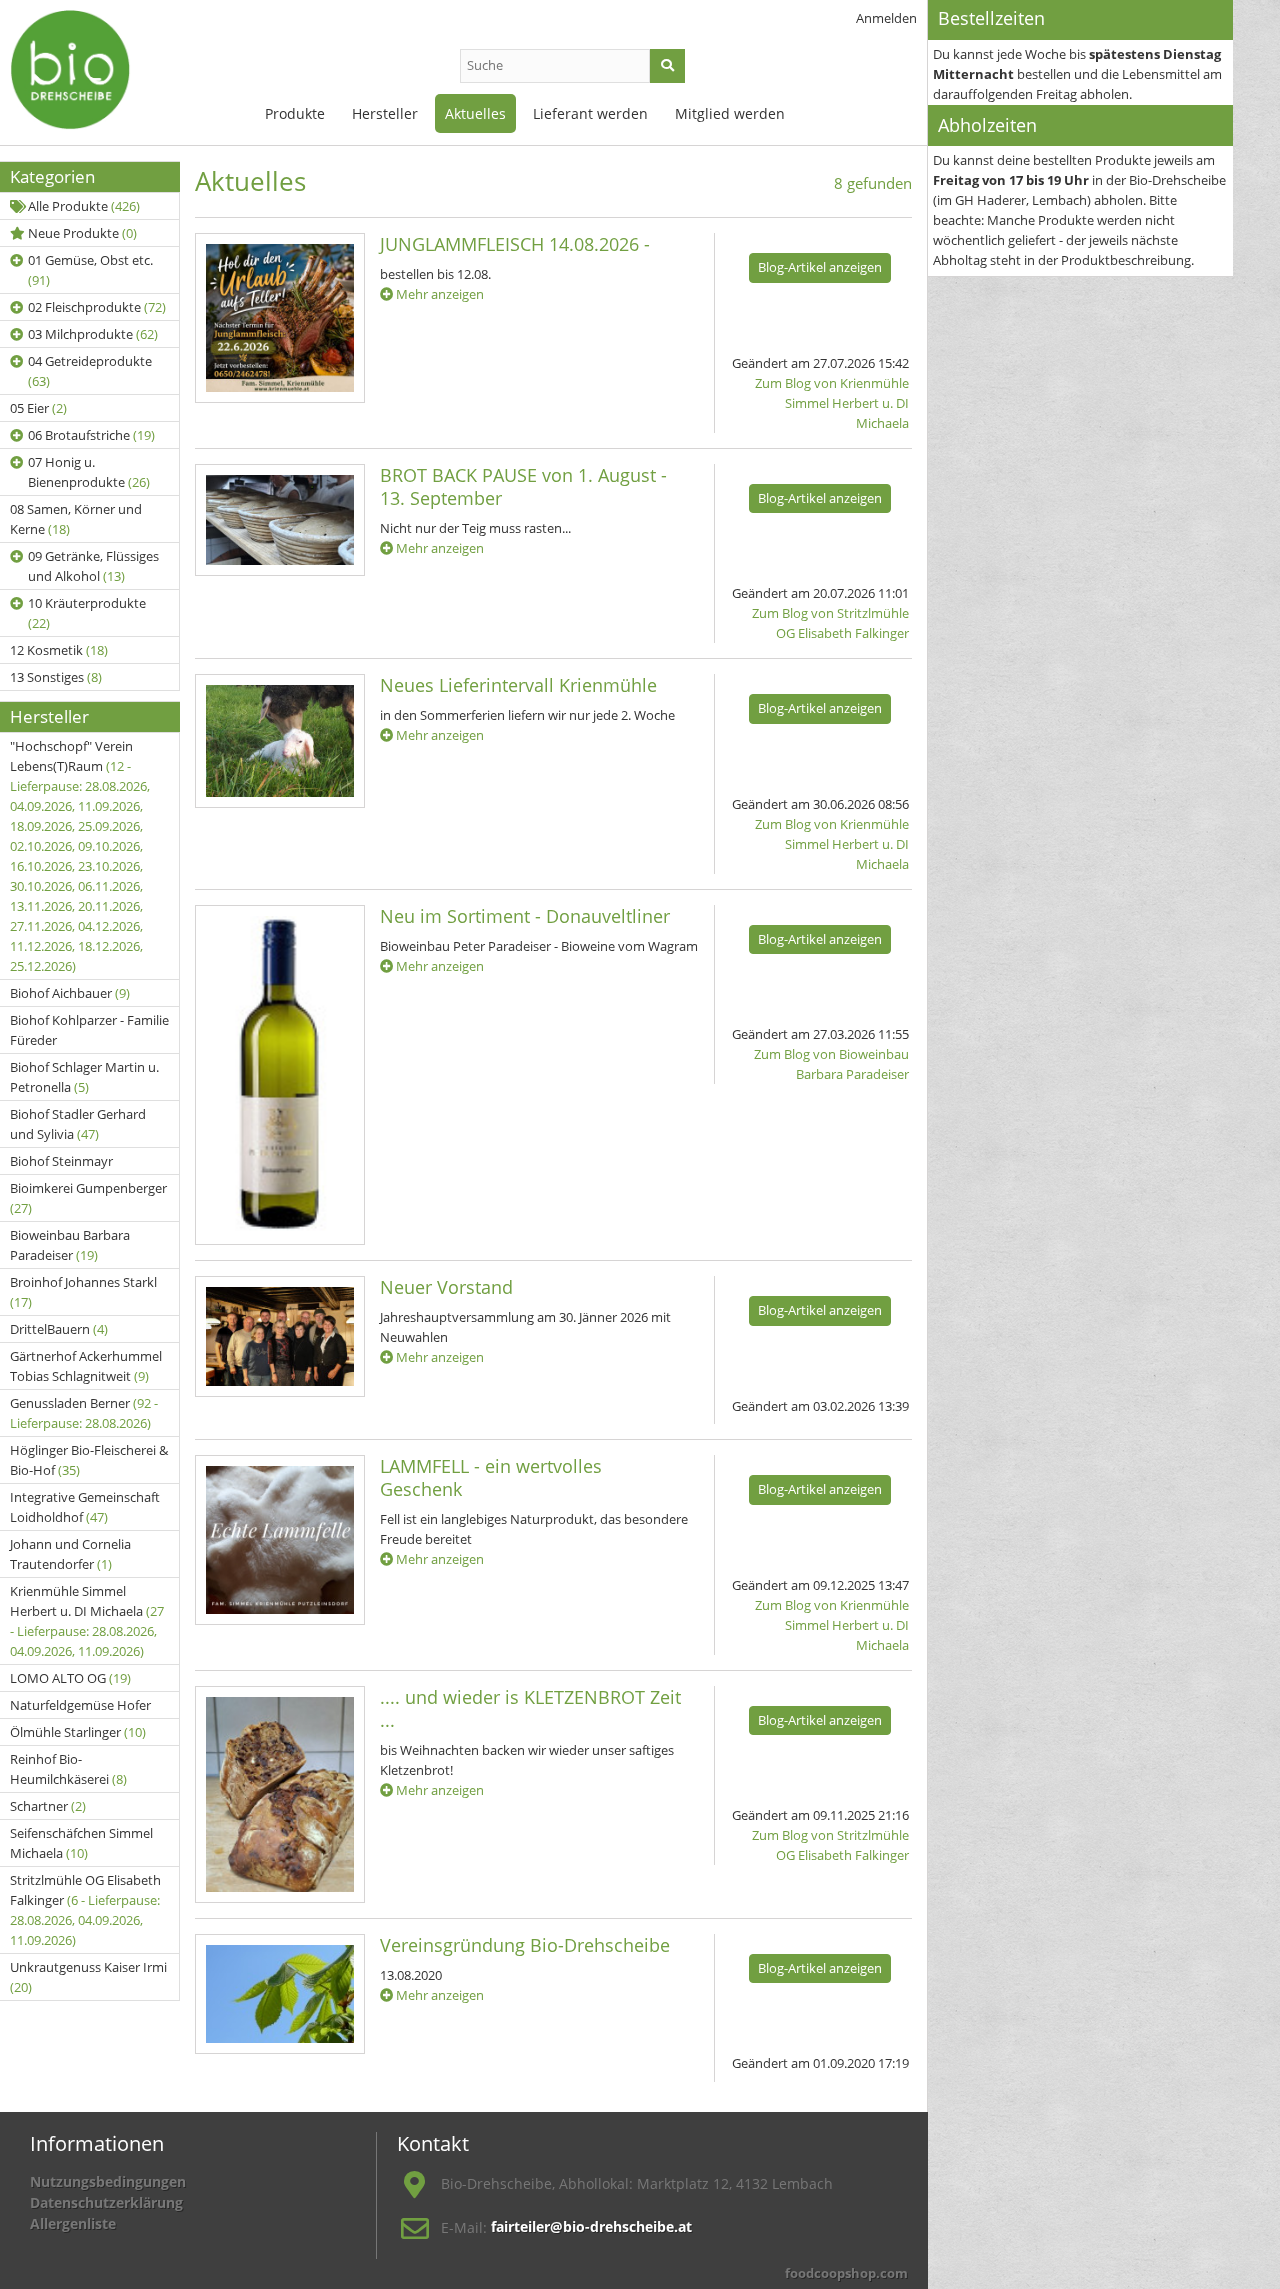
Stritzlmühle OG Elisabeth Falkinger (85, 1910)
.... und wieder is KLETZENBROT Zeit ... (530, 1708)
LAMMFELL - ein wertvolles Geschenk (491, 1477)
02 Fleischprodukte (97, 307)
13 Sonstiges (56, 677)
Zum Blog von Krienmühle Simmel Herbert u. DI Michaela (832, 403)
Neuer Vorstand (446, 1287)
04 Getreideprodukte (90, 371)
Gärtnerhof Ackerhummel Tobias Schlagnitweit (86, 1366)
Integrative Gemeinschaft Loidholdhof (85, 1507)
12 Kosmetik (59, 650)
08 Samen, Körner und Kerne (76, 519)
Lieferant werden (590, 113)
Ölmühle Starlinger (78, 1732)
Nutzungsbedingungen (108, 2181)
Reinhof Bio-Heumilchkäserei (68, 1769)
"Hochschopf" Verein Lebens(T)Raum (80, 856)
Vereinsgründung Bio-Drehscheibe (525, 1945)
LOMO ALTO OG (70, 1678)
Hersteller (385, 113)
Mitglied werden (730, 113)
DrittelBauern (59, 1329)
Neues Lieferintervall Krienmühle (518, 685)
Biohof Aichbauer (70, 993)
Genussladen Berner (84, 1413)
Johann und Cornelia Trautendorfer (70, 1554)
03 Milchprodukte (93, 334)
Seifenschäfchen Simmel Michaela (81, 1843)
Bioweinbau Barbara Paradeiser (70, 1245)
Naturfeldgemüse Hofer (80, 1705)
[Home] (110, 70)
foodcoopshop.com (846, 2273)
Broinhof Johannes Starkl (83, 1292)
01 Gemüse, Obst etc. (90, 270)
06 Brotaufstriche (91, 435)
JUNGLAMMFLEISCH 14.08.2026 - (515, 244)
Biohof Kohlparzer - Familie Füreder (89, 1030)
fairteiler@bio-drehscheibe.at (591, 2226)
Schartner (48, 1806)
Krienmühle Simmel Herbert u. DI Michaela (87, 1621)
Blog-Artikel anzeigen (820, 267)
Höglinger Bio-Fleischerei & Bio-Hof (89, 1460)
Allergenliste (73, 2223)
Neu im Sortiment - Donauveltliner (525, 916)
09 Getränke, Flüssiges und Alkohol (93, 566)
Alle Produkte (84, 206)
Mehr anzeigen (438, 294)
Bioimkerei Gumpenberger (88, 1198)
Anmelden (886, 18)
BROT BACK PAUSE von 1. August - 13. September (523, 486)
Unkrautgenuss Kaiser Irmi (88, 1977)
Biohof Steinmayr (61, 1161)
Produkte (295, 113)
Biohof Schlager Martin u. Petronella (84, 1077)
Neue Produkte (82, 233)
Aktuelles (475, 113)
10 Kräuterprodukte (87, 613)
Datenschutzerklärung (106, 2202)
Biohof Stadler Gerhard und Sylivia (78, 1124)
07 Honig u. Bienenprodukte (89, 472)
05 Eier (38, 408)
